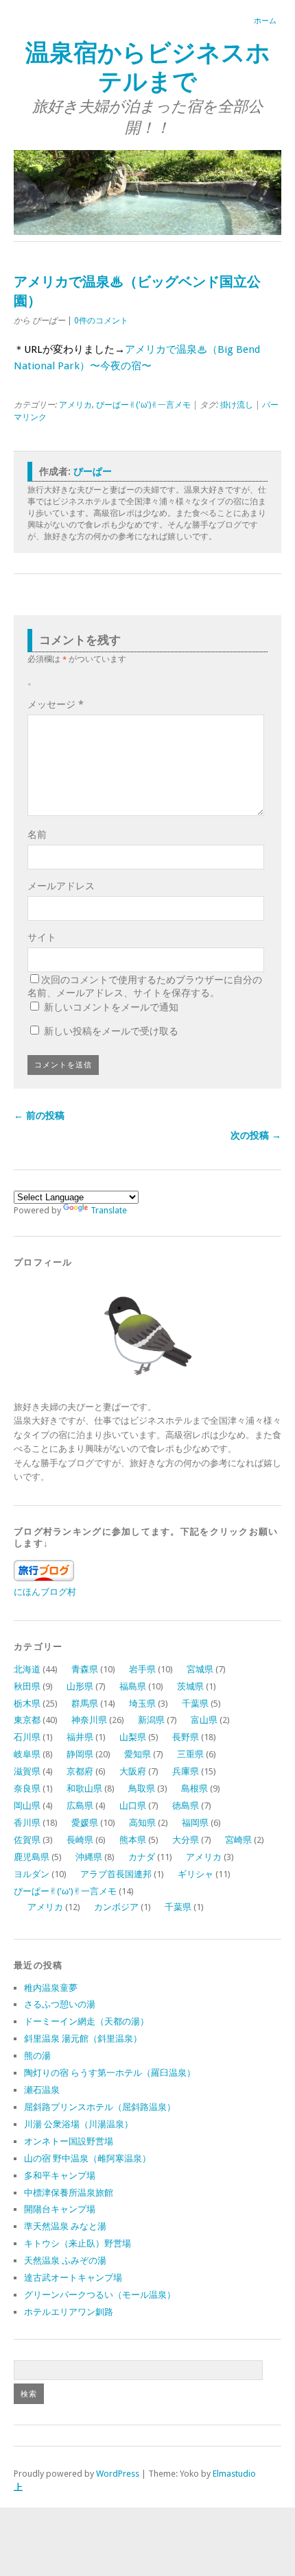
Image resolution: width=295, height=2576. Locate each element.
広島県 (80, 1806)
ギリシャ (196, 1874)
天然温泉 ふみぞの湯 (65, 2261)
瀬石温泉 (42, 2090)
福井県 (80, 1737)
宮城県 (200, 1669)
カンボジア (116, 1907)
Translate (109, 1210)
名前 (37, 834)
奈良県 (27, 1788)
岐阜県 (27, 1754)
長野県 (186, 1737)
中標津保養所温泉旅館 (69, 2193)
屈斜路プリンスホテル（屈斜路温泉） (100, 2107)
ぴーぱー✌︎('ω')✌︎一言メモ (143, 405)
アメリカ (75, 405)
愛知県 (138, 1754)
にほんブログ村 (45, 1592)
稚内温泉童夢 (51, 1988)
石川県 (27, 1737)
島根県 (194, 1788)
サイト (42, 937)
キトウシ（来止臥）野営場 (78, 2243)
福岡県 (195, 1823)
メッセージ (56, 704)
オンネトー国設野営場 (69, 2141)
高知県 (142, 1823)
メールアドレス (61, 886)
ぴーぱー (93, 471)
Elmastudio (234, 2474)
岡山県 (27, 1806)
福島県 (133, 1686)
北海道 (27, 1669)
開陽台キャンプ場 (60, 2209)
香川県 (27, 1823)
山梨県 (133, 1737)
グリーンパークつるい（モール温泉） (100, 2295)
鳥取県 (142, 1788)
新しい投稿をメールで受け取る (111, 1031)
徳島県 (186, 1806)
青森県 (85, 1669)
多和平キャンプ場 (60, 2176)
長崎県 (80, 1840)
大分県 (186, 1840)
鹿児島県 (32, 1857)
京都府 (80, 1771)
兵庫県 (186, 1771)
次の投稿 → (256, 1135)
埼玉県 (142, 1704)
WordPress (118, 2474)
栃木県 (27, 1704)
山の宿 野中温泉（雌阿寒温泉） (87, 2158)
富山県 (204, 1720)
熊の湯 (37, 2056)
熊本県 (133, 1840)
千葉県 (195, 1704)
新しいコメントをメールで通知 (111, 1007)
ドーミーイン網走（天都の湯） (86, 2021)
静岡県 (80, 1754)
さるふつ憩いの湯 (60, 2004)
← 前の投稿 (39, 1115)
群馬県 (85, 1704)
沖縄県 (89, 1857)
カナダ (142, 1857)
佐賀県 (27, 1840)
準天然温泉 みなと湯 (65, 2226)
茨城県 (190, 1686)
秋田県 (27, 1686)
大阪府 (133, 1771)
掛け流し (237, 405)
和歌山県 (84, 1788)
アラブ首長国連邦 (116, 1874)
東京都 (27, 1720)
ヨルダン (32, 1874)
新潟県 (151, 1720)
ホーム (265, 21)
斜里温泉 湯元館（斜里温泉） (83, 2039)
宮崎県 (238, 1840)
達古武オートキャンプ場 (73, 2278)
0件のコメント (101, 321)
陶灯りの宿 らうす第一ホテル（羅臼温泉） (110, 2073)
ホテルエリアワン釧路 (69, 2312)
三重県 (190, 1754)
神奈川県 (89, 1720)
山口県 (133, 1806)
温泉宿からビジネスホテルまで (148, 67)
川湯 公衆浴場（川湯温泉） (79, 2124)
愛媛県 (85, 1823)
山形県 (80, 1686)
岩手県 (142, 1669)
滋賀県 (27, 1771)
